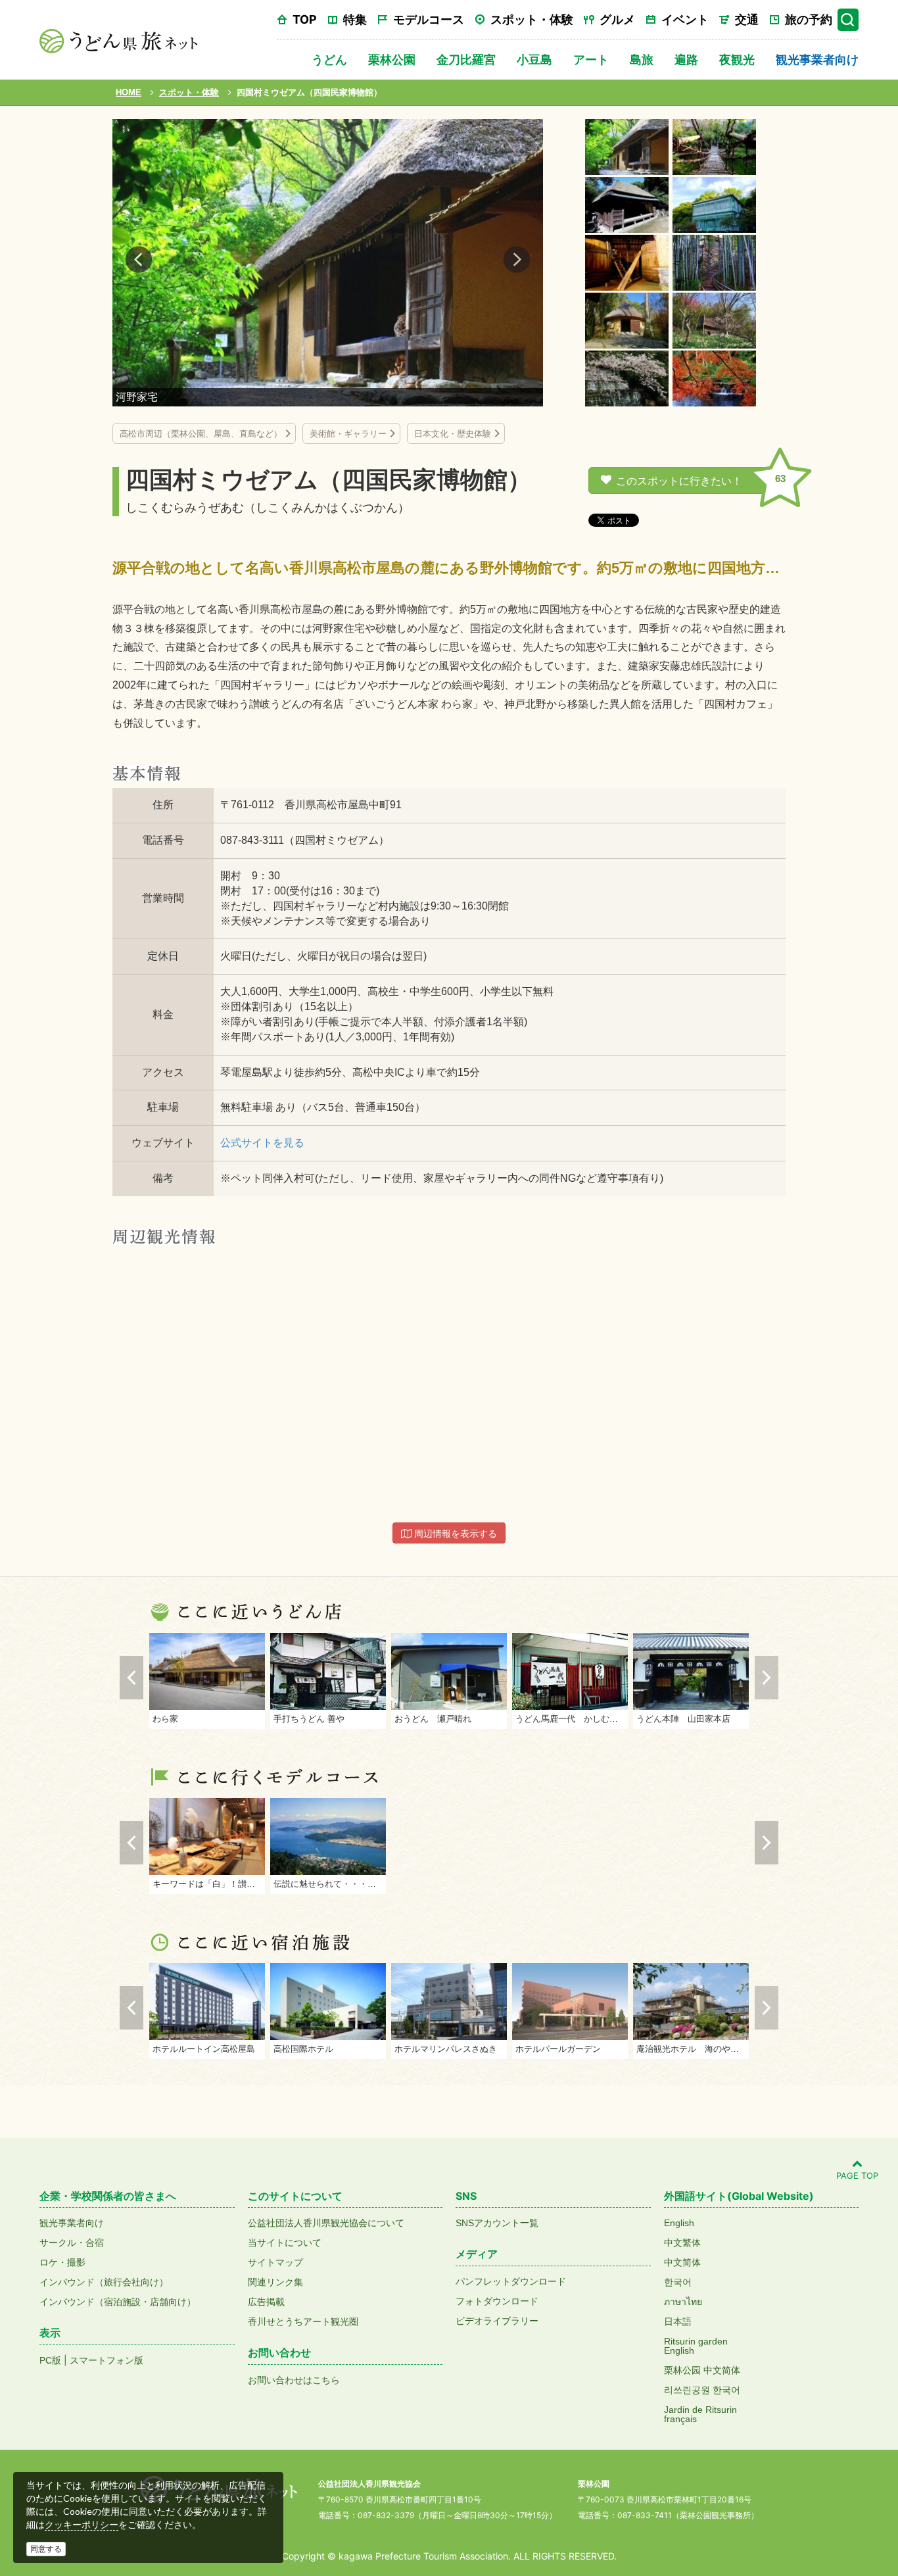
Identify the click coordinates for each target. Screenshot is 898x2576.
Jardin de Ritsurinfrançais (700, 2414)
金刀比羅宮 (466, 60)
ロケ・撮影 (62, 2262)
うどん (329, 60)
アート (591, 60)
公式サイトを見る (262, 1143)
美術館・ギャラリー (348, 434)
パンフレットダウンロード (511, 2281)
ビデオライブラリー (497, 2321)
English (679, 2223)
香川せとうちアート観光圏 (303, 2321)
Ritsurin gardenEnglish (696, 2346)
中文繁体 (682, 2243)
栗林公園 (392, 60)
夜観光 (737, 60)
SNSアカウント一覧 (497, 2223)
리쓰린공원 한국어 (702, 2390)
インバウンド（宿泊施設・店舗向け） (118, 2302)
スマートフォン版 (106, 2360)
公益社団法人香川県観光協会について (326, 2223)
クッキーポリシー (82, 2525)
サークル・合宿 (72, 2243)
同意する (46, 2549)
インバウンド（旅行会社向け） (104, 2282)
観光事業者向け (817, 60)
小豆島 (534, 60)
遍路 (686, 60)
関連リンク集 (275, 2282)
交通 (747, 19)
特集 (355, 19)
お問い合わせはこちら (294, 2380)
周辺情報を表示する (454, 1534)
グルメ (617, 19)
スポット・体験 (532, 19)
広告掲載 (266, 2302)
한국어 (678, 2282)
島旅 (642, 60)
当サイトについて (285, 2243)
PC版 (50, 2360)
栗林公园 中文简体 (702, 2370)
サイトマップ (275, 2262)
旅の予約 (809, 19)
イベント (685, 19)
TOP (305, 19)
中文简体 (682, 2262)
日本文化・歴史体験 (453, 434)
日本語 (678, 2321)
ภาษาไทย (683, 2302)
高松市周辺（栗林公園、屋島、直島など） (201, 434)
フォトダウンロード (497, 2301)
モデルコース (429, 19)
